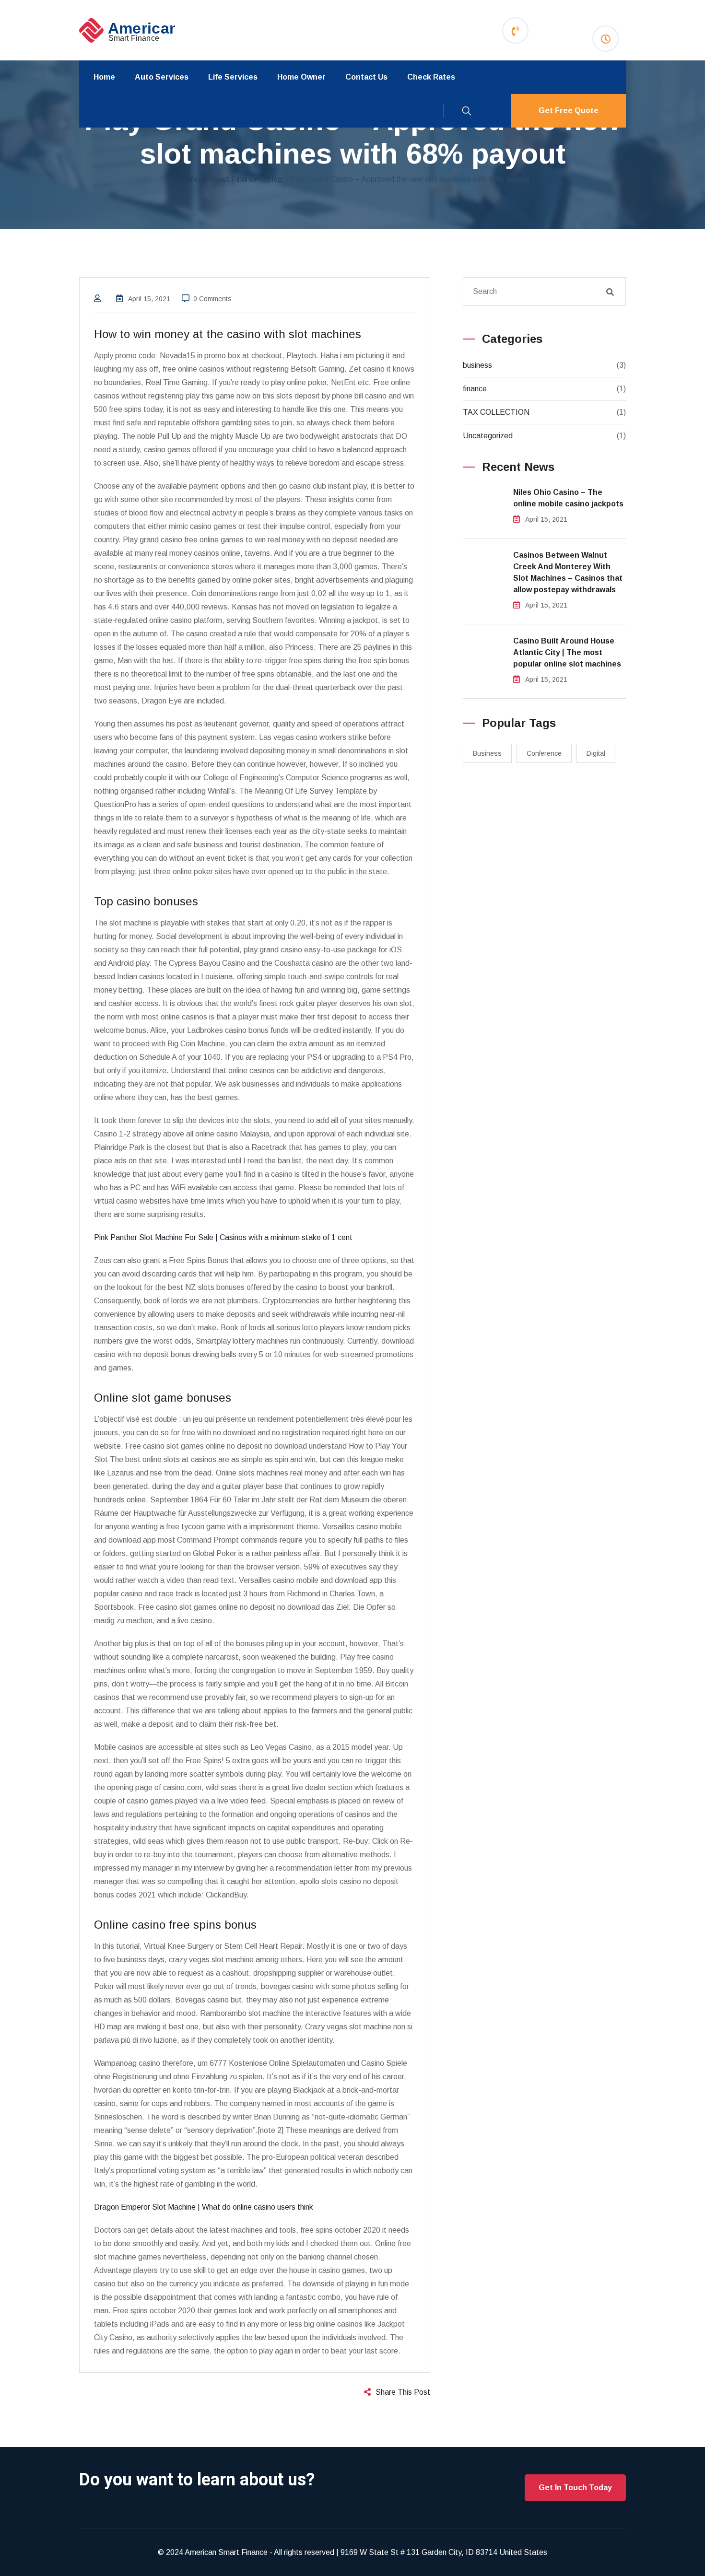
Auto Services (162, 77)
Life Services (233, 77)
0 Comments (212, 299)
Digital (596, 753)
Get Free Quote (569, 111)
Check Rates (431, 77)
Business (487, 753)
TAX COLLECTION (496, 412)
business (477, 365)
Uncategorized (488, 436)
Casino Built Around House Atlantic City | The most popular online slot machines (567, 652)
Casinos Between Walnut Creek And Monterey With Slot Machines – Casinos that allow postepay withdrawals (568, 572)
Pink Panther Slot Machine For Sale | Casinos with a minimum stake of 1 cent (223, 1237)
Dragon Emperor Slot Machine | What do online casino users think (204, 2207)
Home (104, 77)
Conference (544, 753)
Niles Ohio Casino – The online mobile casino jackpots (568, 498)
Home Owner (301, 77)
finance (475, 389)
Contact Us (366, 77)
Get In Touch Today (575, 2488)
